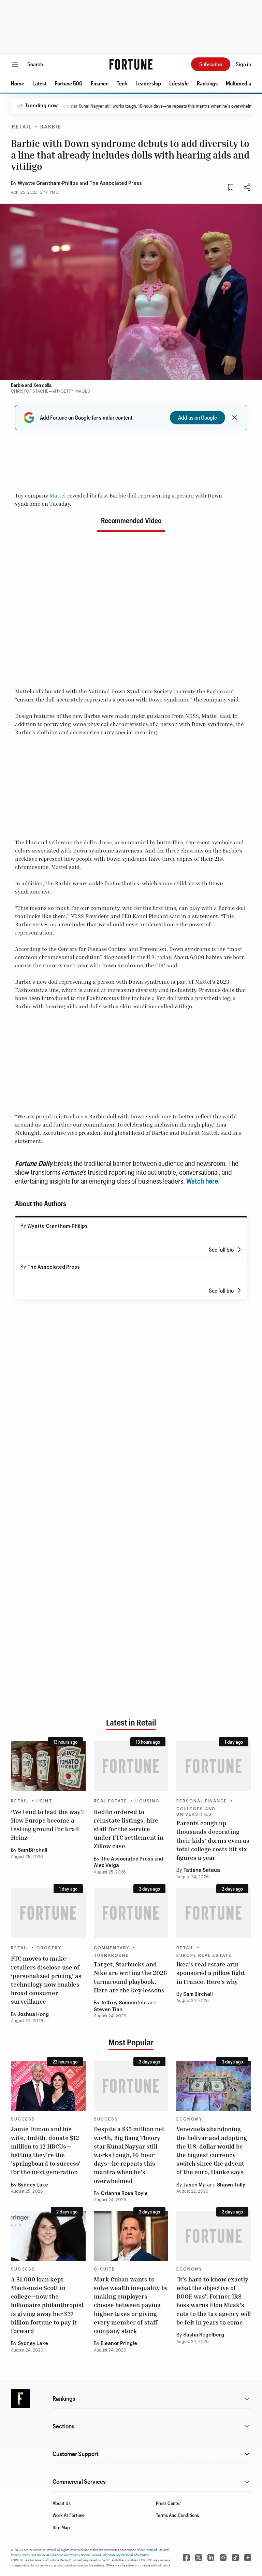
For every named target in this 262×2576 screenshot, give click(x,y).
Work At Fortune (69, 2515)
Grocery (49, 1948)
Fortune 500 (69, 83)
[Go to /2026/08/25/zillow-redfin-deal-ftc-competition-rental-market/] (131, 1766)
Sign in (243, 64)
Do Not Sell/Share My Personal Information (120, 2555)
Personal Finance (202, 1801)
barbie (51, 127)
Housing (148, 1801)
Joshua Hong (33, 2015)
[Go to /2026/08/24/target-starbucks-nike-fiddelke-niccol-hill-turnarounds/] (131, 1913)
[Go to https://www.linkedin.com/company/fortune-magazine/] (211, 2558)
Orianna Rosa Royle (124, 2194)
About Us (62, 2503)
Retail (22, 127)
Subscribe (211, 64)
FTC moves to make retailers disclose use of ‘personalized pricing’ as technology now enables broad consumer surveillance (46, 1980)
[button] (18, 83)
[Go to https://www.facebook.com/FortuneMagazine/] (186, 2558)
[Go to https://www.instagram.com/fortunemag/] (223, 2558)
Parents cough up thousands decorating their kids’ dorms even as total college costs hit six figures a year (213, 1840)
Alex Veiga (106, 1866)
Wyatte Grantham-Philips (48, 183)
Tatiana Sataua (202, 1870)
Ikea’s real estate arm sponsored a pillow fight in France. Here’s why (211, 1973)
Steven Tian (108, 2010)
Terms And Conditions (177, 2515)
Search (35, 64)
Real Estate (111, 1801)
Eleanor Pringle (119, 2344)
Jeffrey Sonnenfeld (124, 2003)
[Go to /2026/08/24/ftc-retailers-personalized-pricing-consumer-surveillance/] (48, 1913)
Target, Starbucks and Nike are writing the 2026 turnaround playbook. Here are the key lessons (130, 1977)
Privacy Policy (20, 2555)
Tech (122, 83)
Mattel (58, 495)
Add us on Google (198, 417)
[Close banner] (235, 418)
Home (18, 83)
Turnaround (112, 1955)
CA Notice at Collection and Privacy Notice (61, 2555)
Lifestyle (179, 83)
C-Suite (104, 2269)
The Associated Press (116, 183)
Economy (189, 2119)
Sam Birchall (33, 1850)
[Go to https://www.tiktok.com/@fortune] (235, 2558)
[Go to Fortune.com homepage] (131, 64)
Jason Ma (194, 2185)
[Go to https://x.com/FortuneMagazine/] (199, 2558)
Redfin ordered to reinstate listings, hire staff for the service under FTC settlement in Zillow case (129, 1829)
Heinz (45, 1801)
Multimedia (239, 83)
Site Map (61, 2527)
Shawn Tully (231, 2185)
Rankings (207, 83)
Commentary (112, 1948)
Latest (39, 83)
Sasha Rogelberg (204, 2335)
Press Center (169, 2503)
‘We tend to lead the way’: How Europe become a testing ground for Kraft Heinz (47, 1825)
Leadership (148, 83)
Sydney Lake (33, 2185)
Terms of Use (154, 2550)
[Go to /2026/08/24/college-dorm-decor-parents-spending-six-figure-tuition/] (214, 1766)
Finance (100, 83)
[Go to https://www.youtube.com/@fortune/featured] (248, 2558)
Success (23, 2119)
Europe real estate (204, 1955)
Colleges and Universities (196, 1812)
